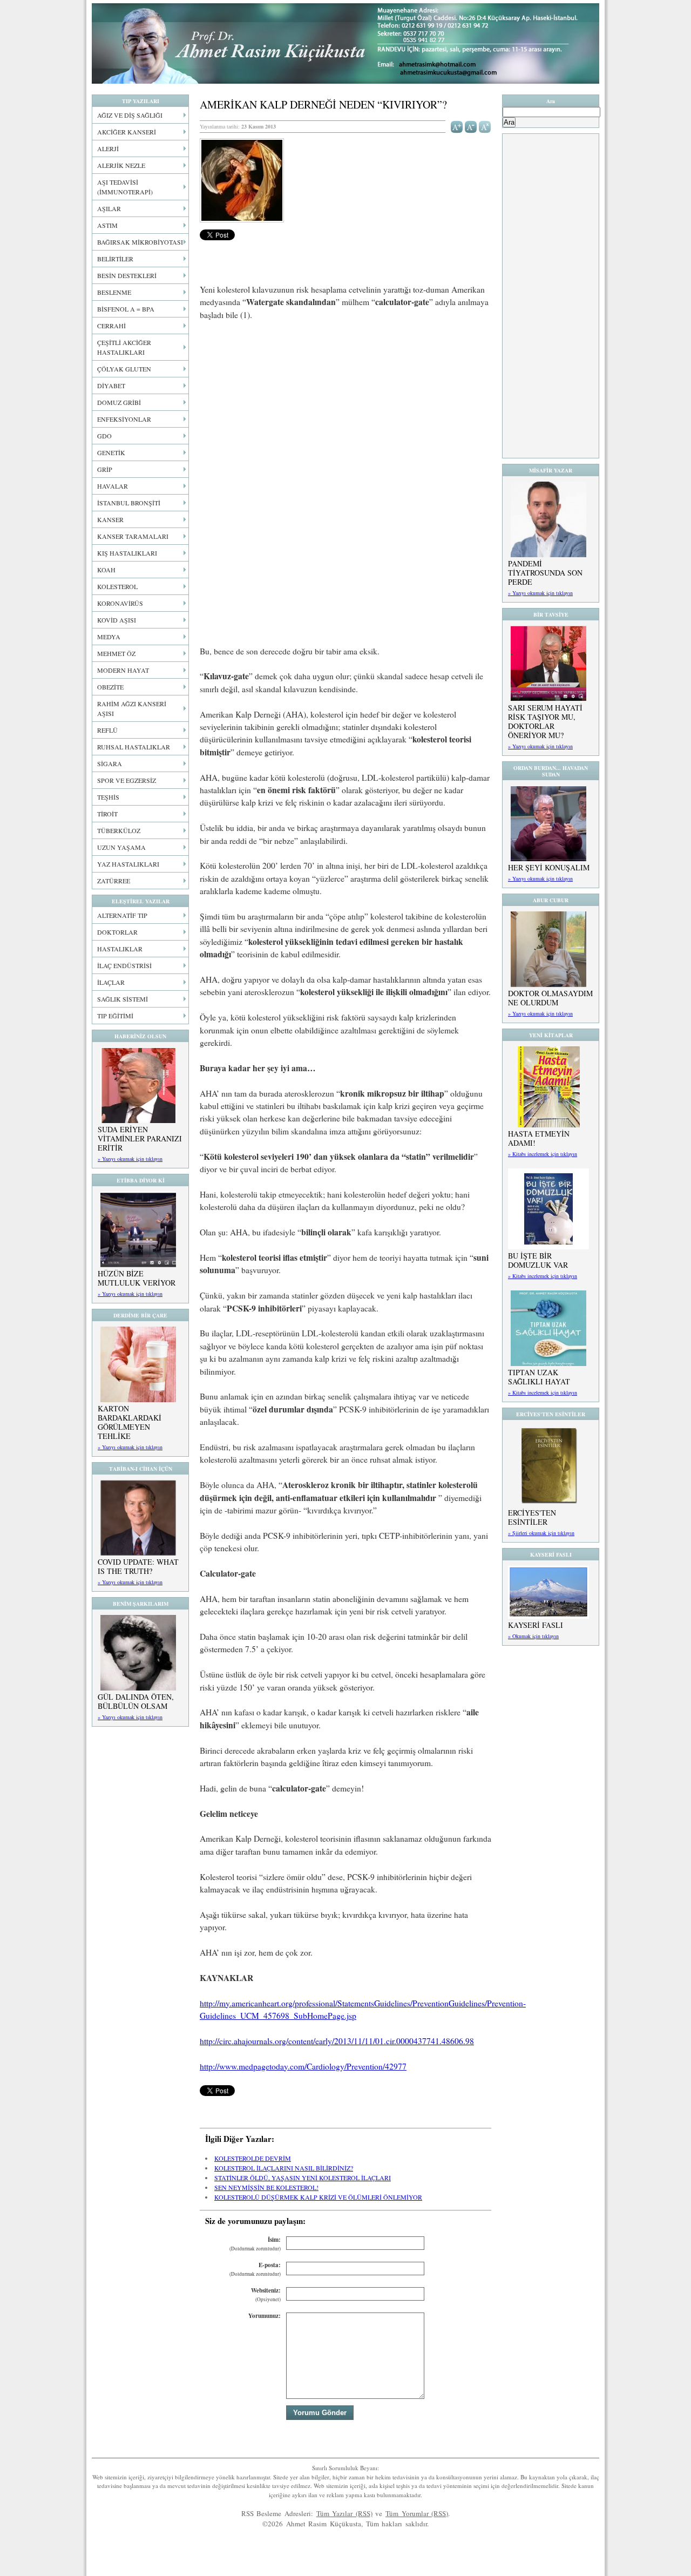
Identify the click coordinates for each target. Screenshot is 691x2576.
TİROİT (107, 814)
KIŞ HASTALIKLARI (127, 553)
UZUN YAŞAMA (121, 847)
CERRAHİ (111, 326)
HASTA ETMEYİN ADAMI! (539, 1138)
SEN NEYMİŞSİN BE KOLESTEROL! (266, 2187)
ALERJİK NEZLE (121, 165)
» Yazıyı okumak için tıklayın (130, 1159)
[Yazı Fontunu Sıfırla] (485, 126)
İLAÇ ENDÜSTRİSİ (124, 965)
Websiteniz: (266, 2294)
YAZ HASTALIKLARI (128, 864)
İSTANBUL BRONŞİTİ (129, 503)
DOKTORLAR (117, 932)
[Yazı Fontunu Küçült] (471, 126)
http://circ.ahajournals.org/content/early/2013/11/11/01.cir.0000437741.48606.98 (337, 2041)
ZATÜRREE (114, 881)
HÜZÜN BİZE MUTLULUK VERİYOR (137, 1278)
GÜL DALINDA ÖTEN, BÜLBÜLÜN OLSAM (136, 1701)
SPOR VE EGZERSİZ (127, 780)
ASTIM (107, 225)
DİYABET (111, 386)
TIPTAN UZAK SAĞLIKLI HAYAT (539, 1377)
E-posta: (255, 2269)
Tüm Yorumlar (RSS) (417, 2513)
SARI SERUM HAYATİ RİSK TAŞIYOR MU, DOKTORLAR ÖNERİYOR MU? (545, 721)
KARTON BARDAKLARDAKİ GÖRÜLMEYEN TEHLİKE (130, 1422)
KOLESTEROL (117, 586)
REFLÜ (107, 730)
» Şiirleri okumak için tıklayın (541, 1533)
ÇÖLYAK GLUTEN (124, 369)
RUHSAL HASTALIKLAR (134, 747)
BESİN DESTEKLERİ (127, 275)
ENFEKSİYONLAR (124, 419)
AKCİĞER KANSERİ (127, 132)
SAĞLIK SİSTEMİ (123, 999)
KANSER (110, 519)
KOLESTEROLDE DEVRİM (253, 2158)
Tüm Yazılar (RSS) (344, 2513)
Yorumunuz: (265, 2316)
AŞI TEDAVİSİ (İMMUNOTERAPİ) (125, 187)
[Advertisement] (345, 410)
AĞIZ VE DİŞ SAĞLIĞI (130, 115)
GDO (104, 436)
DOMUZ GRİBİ (119, 402)
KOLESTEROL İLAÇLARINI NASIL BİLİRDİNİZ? (284, 2168)
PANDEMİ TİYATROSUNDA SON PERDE (545, 573)
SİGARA (110, 763)
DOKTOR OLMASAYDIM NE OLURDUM (550, 998)
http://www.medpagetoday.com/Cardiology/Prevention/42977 (303, 2066)
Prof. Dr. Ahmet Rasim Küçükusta (345, 43)
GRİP (105, 469)
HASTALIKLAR (120, 949)
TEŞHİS (108, 797)
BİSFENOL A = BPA (126, 309)
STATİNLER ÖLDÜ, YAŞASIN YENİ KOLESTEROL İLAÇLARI (303, 2178)
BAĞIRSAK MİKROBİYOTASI (140, 242)
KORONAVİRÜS (120, 603)
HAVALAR (113, 486)
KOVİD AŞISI (117, 620)
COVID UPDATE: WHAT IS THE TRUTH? (138, 1566)
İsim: (255, 2244)
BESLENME (114, 292)
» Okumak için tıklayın (533, 1636)
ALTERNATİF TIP (122, 915)
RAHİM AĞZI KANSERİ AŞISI (132, 708)
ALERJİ (108, 148)
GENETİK (111, 452)
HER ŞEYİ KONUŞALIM (549, 867)
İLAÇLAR (111, 982)
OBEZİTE (110, 687)
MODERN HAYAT (123, 670)
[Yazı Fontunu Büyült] (457, 126)
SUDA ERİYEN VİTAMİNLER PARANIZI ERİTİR (140, 1138)
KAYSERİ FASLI (536, 1625)
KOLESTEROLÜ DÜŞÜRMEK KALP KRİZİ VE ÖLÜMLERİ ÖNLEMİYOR (318, 2197)
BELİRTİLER (115, 259)
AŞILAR (109, 208)
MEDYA (109, 637)
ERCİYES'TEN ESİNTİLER (532, 1517)
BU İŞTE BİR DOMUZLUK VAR (538, 1260)
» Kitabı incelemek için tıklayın (543, 1154)
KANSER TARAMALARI (133, 536)
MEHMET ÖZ (116, 653)
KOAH (106, 570)
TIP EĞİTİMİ (115, 1016)
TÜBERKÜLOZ (119, 830)
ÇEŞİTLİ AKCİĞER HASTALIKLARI (124, 347)
